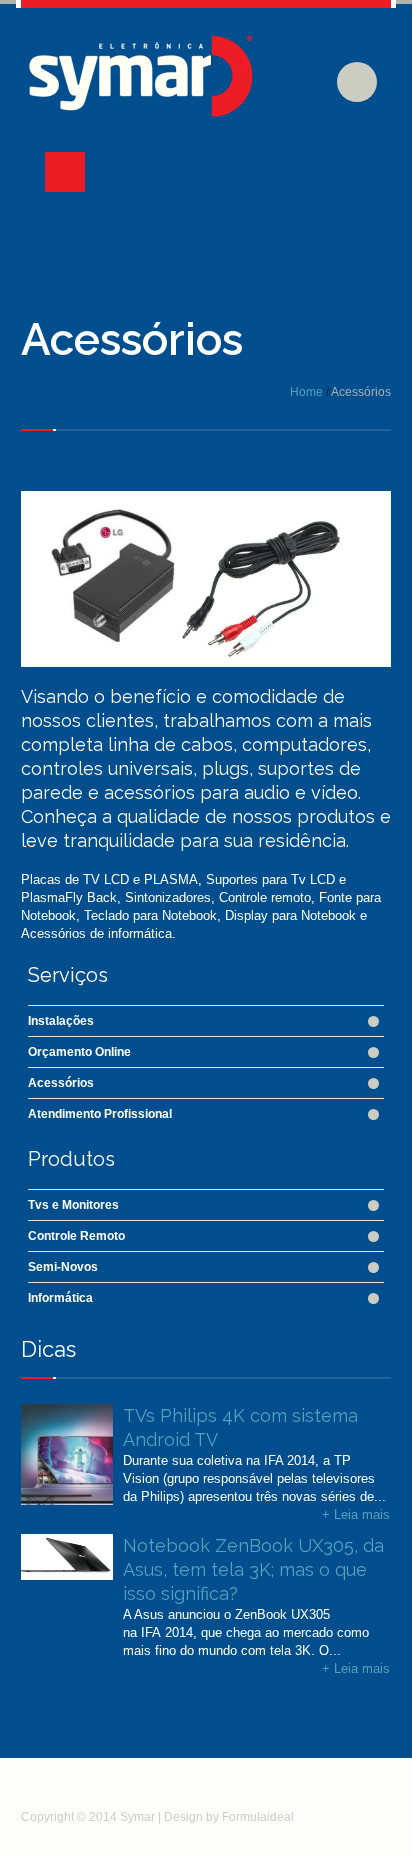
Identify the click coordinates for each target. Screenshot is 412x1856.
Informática (60, 1298)
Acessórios (61, 1083)
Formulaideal (258, 1817)
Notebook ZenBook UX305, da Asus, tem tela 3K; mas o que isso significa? (253, 1569)
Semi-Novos (63, 1267)
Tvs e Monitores (73, 1205)
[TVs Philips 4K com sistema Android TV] (67, 1427)
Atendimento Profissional (100, 1114)
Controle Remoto (76, 1236)
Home (306, 392)
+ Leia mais (356, 1514)
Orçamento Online (79, 1052)
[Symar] (144, 91)
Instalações (61, 1021)
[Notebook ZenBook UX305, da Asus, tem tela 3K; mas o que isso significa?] (67, 1557)
